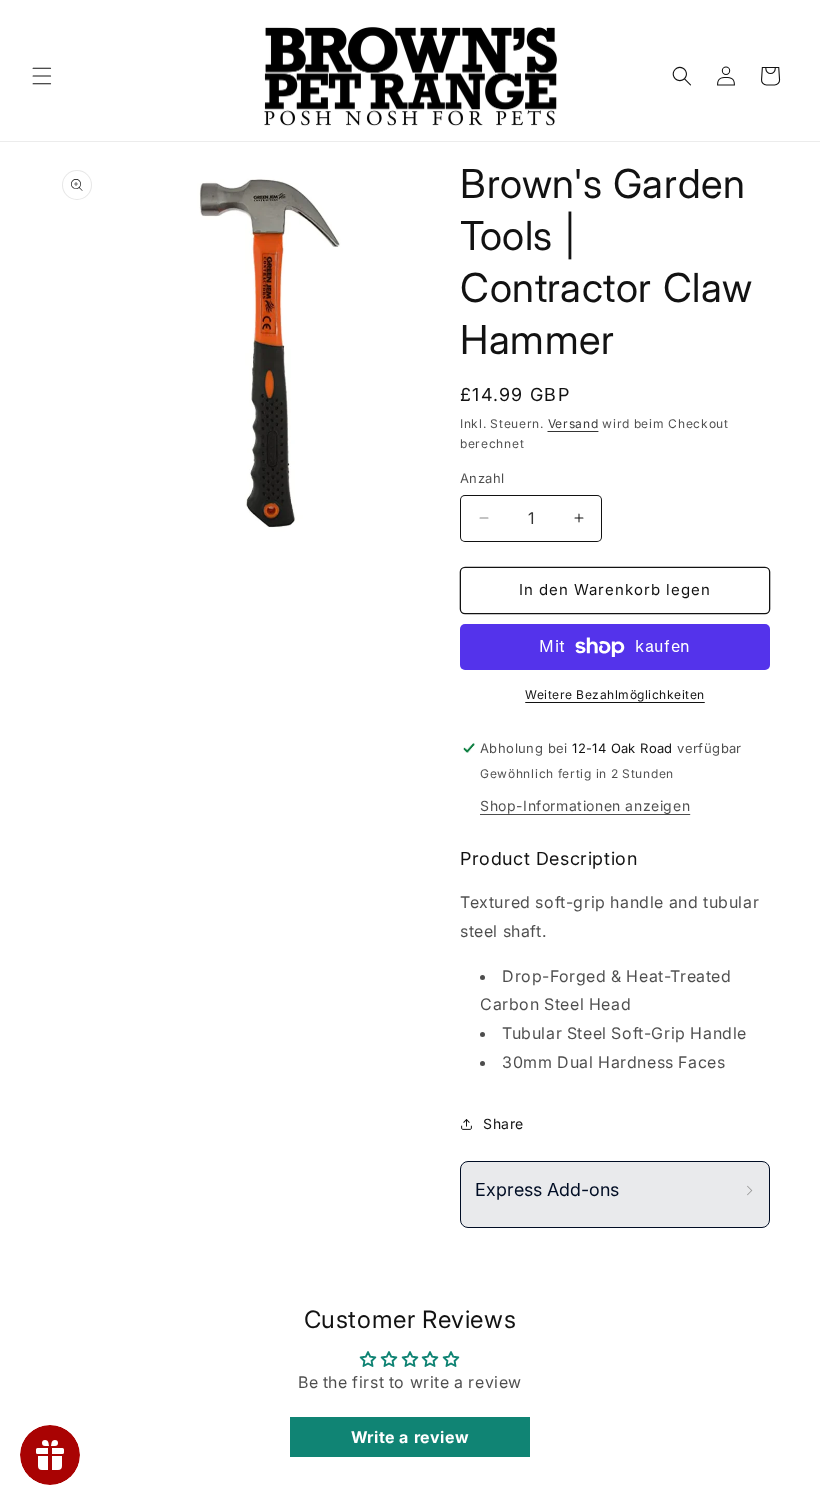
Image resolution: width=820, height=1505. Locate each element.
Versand (573, 423)
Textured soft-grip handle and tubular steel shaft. (609, 916)
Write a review (410, 1437)
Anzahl (482, 478)
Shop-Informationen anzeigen (585, 805)
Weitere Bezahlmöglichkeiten (615, 694)
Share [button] (503, 1123)
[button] (42, 76)
